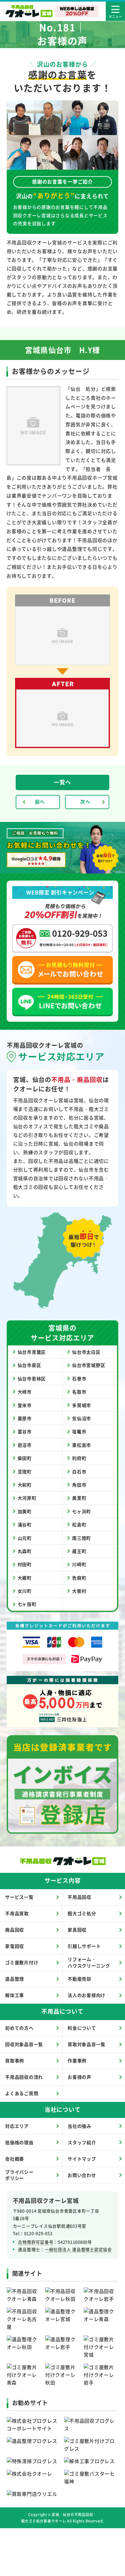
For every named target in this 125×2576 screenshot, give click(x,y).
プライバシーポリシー (19, 2175)
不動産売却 (79, 1979)
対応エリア (17, 2126)
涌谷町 (25, 1524)
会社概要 (15, 2159)
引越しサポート (84, 1946)
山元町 (25, 1538)
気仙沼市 (82, 1418)
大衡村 (79, 1591)
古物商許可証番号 (36, 2242)
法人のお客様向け (87, 1995)
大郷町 (25, 1578)
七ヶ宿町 (27, 1604)
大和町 (25, 1485)
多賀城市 (82, 1405)
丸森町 (25, 1551)
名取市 (79, 1392)
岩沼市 (25, 1445)
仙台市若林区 (32, 1378)
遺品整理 (15, 1979)
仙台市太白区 (86, 1352)
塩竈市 (79, 1431)
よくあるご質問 (22, 2093)
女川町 (25, 1591)
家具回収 (77, 1930)
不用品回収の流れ (24, 2077)
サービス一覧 (19, 1897)
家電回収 (15, 1946)
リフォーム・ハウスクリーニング (89, 1962)
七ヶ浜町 (82, 1511)
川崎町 (79, 1564)
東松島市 (82, 1445)
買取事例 (15, 2060)
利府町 (79, 1458)
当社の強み (79, 2126)
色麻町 (79, 1578)
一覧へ (62, 782)
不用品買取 (17, 1913)
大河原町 (27, 1498)
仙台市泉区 (29, 1365)
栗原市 (25, 1418)
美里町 (79, 1498)
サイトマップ (82, 2159)
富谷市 (25, 1431)
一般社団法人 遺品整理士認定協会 (78, 2249)
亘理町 (25, 1471)
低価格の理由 (19, 2142)
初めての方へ (19, 2028)
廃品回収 (15, 1930)
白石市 (79, 1471)
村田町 (25, 1564)
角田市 (79, 1485)
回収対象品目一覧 (24, 2044)
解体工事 (15, 1995)
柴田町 (25, 1458)
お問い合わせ (82, 2175)
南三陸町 (82, 1538)
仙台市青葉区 (32, 1352)
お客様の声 (79, 2077)
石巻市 (79, 1378)
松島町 (79, 1524)
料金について (82, 2028)
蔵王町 (79, 1551)
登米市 (25, 1405)
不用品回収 (79, 1897)
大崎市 (25, 1392)
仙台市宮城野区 (89, 1365)
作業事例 (77, 2060)
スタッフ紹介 (82, 2142)
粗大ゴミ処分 (82, 1913)
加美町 (25, 1511)
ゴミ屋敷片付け (22, 1962)
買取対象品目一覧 (87, 2044)
